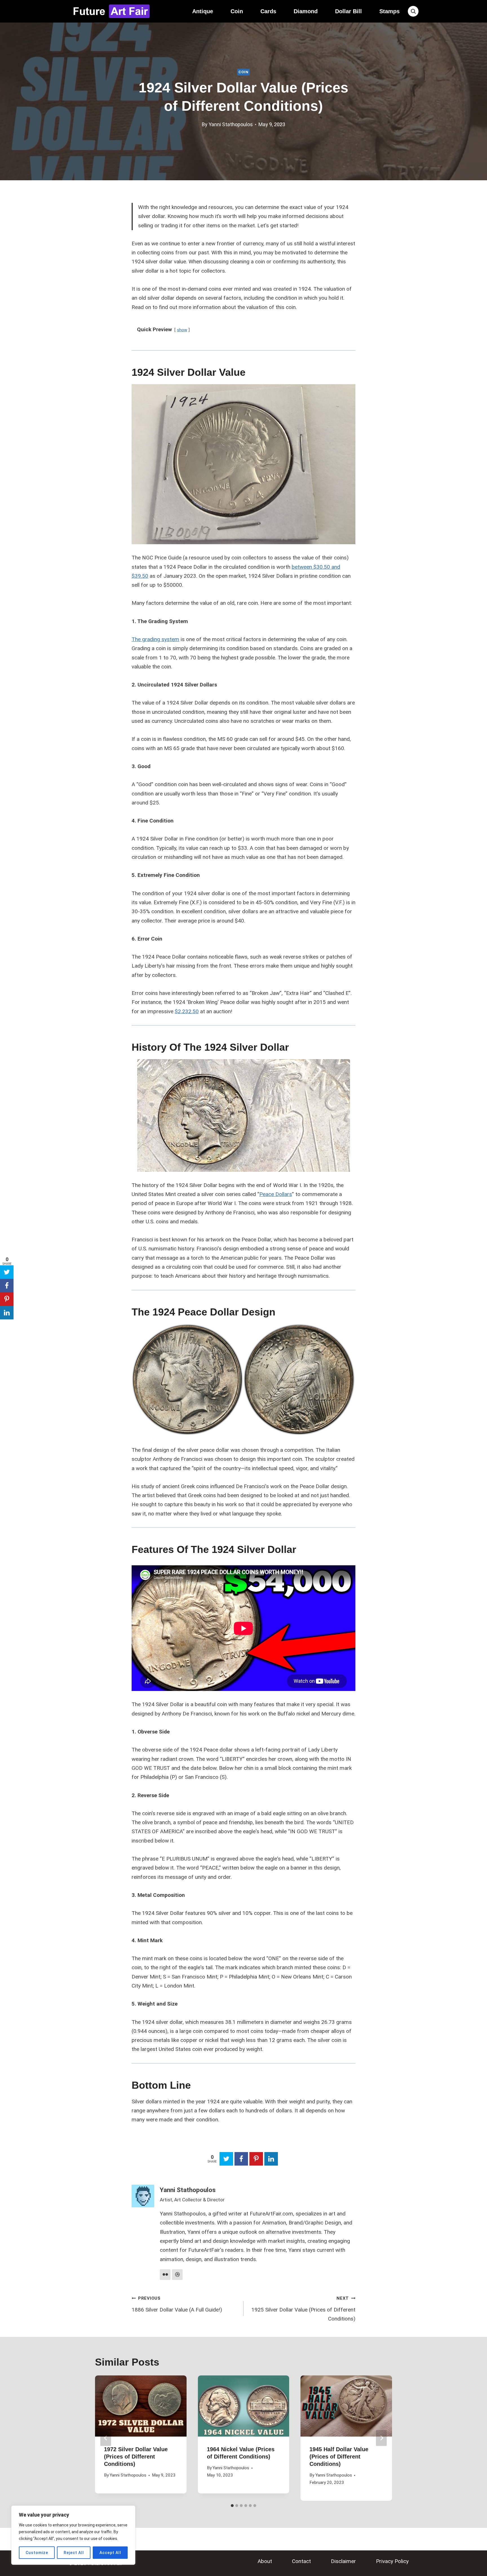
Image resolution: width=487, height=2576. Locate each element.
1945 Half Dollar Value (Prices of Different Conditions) (339, 2457)
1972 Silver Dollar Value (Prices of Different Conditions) (136, 2457)
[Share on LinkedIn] (271, 2159)
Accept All (110, 2553)
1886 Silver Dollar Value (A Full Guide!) (177, 2304)
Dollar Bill (348, 11)
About (265, 2561)
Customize (37, 2553)
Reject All (74, 2553)
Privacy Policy (392, 2561)
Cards (268, 11)
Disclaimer (343, 2561)
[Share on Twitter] (226, 2159)
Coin (237, 11)
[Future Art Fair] (111, 11)
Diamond (306, 11)
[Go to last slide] (106, 2438)
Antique (203, 11)
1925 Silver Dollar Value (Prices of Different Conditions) (303, 2309)
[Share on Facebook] (241, 2159)
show (182, 330)
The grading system (155, 639)
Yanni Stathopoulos (231, 124)
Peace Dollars (276, 1194)
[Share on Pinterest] (256, 2159)
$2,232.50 (187, 1011)
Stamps (389, 11)
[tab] (232, 2506)
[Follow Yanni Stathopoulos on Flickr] (165, 2275)
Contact (301, 2561)
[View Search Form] (413, 11)
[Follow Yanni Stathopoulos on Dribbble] (177, 2275)
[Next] (381, 2438)
